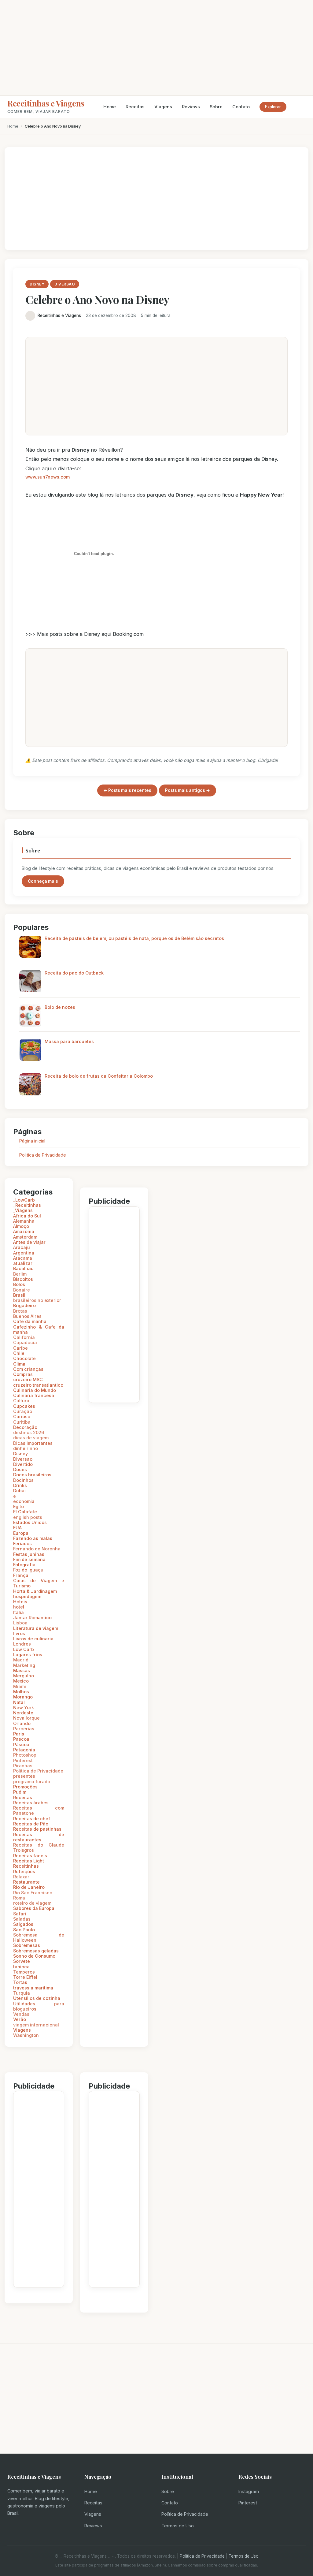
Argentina (24, 1253)
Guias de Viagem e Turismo (39, 1583)
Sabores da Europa (34, 1908)
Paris (19, 1734)
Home (110, 107)
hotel (19, 1607)
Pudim (20, 1792)
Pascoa (21, 1739)
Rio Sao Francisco (33, 1893)
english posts (28, 1517)
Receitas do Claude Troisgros (39, 1847)
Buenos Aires (27, 1316)
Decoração (25, 1427)
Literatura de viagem (36, 1628)
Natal (19, 1702)
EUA (17, 1528)
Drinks (20, 1485)
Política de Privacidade (185, 2514)
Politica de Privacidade (43, 1155)
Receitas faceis (30, 1856)
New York (24, 1707)
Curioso (22, 1417)
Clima (19, 1364)
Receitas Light (29, 1861)
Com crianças (28, 1369)
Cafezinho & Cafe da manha (39, 1329)
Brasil (19, 1295)
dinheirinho (26, 1448)
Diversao (23, 1459)
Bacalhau (23, 1268)
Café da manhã (30, 1321)
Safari (20, 1914)
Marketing (24, 1665)
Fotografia (24, 1565)
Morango (23, 1697)
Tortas (20, 1982)
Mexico (21, 1681)
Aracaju (22, 1247)
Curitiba (22, 1422)
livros (19, 1633)
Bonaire (22, 1290)
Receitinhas (26, 1866)
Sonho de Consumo (34, 1956)
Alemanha (24, 1221)
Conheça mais (43, 881)
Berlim (20, 1274)
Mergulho (24, 1676)
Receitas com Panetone (39, 1810)
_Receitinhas (27, 1205)
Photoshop (25, 1755)
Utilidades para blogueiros (39, 2006)
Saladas (22, 1919)
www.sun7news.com (48, 477)
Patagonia (24, 1750)
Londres (22, 1644)
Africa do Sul (27, 1216)
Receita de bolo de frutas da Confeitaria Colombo (99, 1076)
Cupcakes (24, 1406)
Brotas (20, 1311)
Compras (23, 1374)
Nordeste (23, 1713)
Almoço (21, 1226)
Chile (19, 1353)
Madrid (21, 1660)
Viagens (163, 107)
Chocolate (24, 1358)
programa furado (32, 1782)
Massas (22, 1670)
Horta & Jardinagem (35, 1591)
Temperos (24, 1972)
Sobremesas (27, 1945)
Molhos (21, 1692)
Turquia (22, 1993)
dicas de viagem (31, 1438)
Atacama (23, 1258)
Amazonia (24, 1231)
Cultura (21, 1401)
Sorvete (22, 1961)
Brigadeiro (24, 1305)
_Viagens (23, 1210)
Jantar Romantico (32, 1618)
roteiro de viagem (32, 1903)
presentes (24, 1776)
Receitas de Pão (31, 1824)
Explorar (273, 107)
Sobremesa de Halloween (39, 1937)
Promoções (25, 1787)
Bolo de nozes (60, 1007)
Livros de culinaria (33, 1639)
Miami (20, 1686)
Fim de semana (29, 1559)
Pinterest (23, 1760)
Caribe (20, 1348)
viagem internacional (36, 2025)
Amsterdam (25, 1237)
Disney (20, 1454)
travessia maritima (33, 1988)
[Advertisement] (156, 48)
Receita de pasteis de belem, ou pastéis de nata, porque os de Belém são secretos (134, 938)
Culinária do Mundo (35, 1390)
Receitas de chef (32, 1819)
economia (24, 1501)
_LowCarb (24, 1200)
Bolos (19, 1284)
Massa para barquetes (69, 1041)
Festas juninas (29, 1554)
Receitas (135, 107)
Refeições (24, 1871)
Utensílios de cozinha (37, 1998)
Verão (20, 2019)
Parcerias (24, 1729)
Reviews (191, 107)
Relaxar (21, 1877)
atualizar (23, 1263)
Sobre (216, 107)
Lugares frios (28, 1655)
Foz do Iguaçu (28, 1570)
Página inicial (32, 1141)
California (24, 1337)
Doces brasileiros (32, 1475)
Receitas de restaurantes (39, 1837)
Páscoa (21, 1745)
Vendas (21, 2014)
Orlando (22, 1723)
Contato (241, 107)
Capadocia (25, 1342)
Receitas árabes (31, 1803)
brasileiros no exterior (37, 1300)
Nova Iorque (26, 1718)
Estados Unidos (30, 1522)
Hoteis (20, 1602)
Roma (19, 1898)
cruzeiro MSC (28, 1379)
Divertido (23, 1464)
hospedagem (27, 1596)
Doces (20, 1469)
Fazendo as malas (33, 1538)
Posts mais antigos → (188, 790)
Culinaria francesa (34, 1395)
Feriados (22, 1543)
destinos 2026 (29, 1432)
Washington (26, 2035)
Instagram (249, 2491)
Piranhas (23, 1766)
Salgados (23, 1924)
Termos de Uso (178, 2526)
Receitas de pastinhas (37, 1829)
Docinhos (23, 1480)
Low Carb (24, 1649)
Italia (18, 1612)
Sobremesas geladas (36, 1951)
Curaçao (23, 1411)
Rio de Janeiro (29, 1887)
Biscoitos (23, 1279)
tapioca (21, 1967)
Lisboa (20, 1623)
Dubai (19, 1491)
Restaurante (26, 1882)
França (21, 1575)
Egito (18, 1506)
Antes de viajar (29, 1242)
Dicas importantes (33, 1443)
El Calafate (25, 1512)
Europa (21, 1533)
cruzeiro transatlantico (38, 1385)
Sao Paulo (24, 1930)
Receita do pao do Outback (74, 973)
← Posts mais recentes (127, 790)
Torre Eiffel (25, 1977)
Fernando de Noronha (37, 1549)
